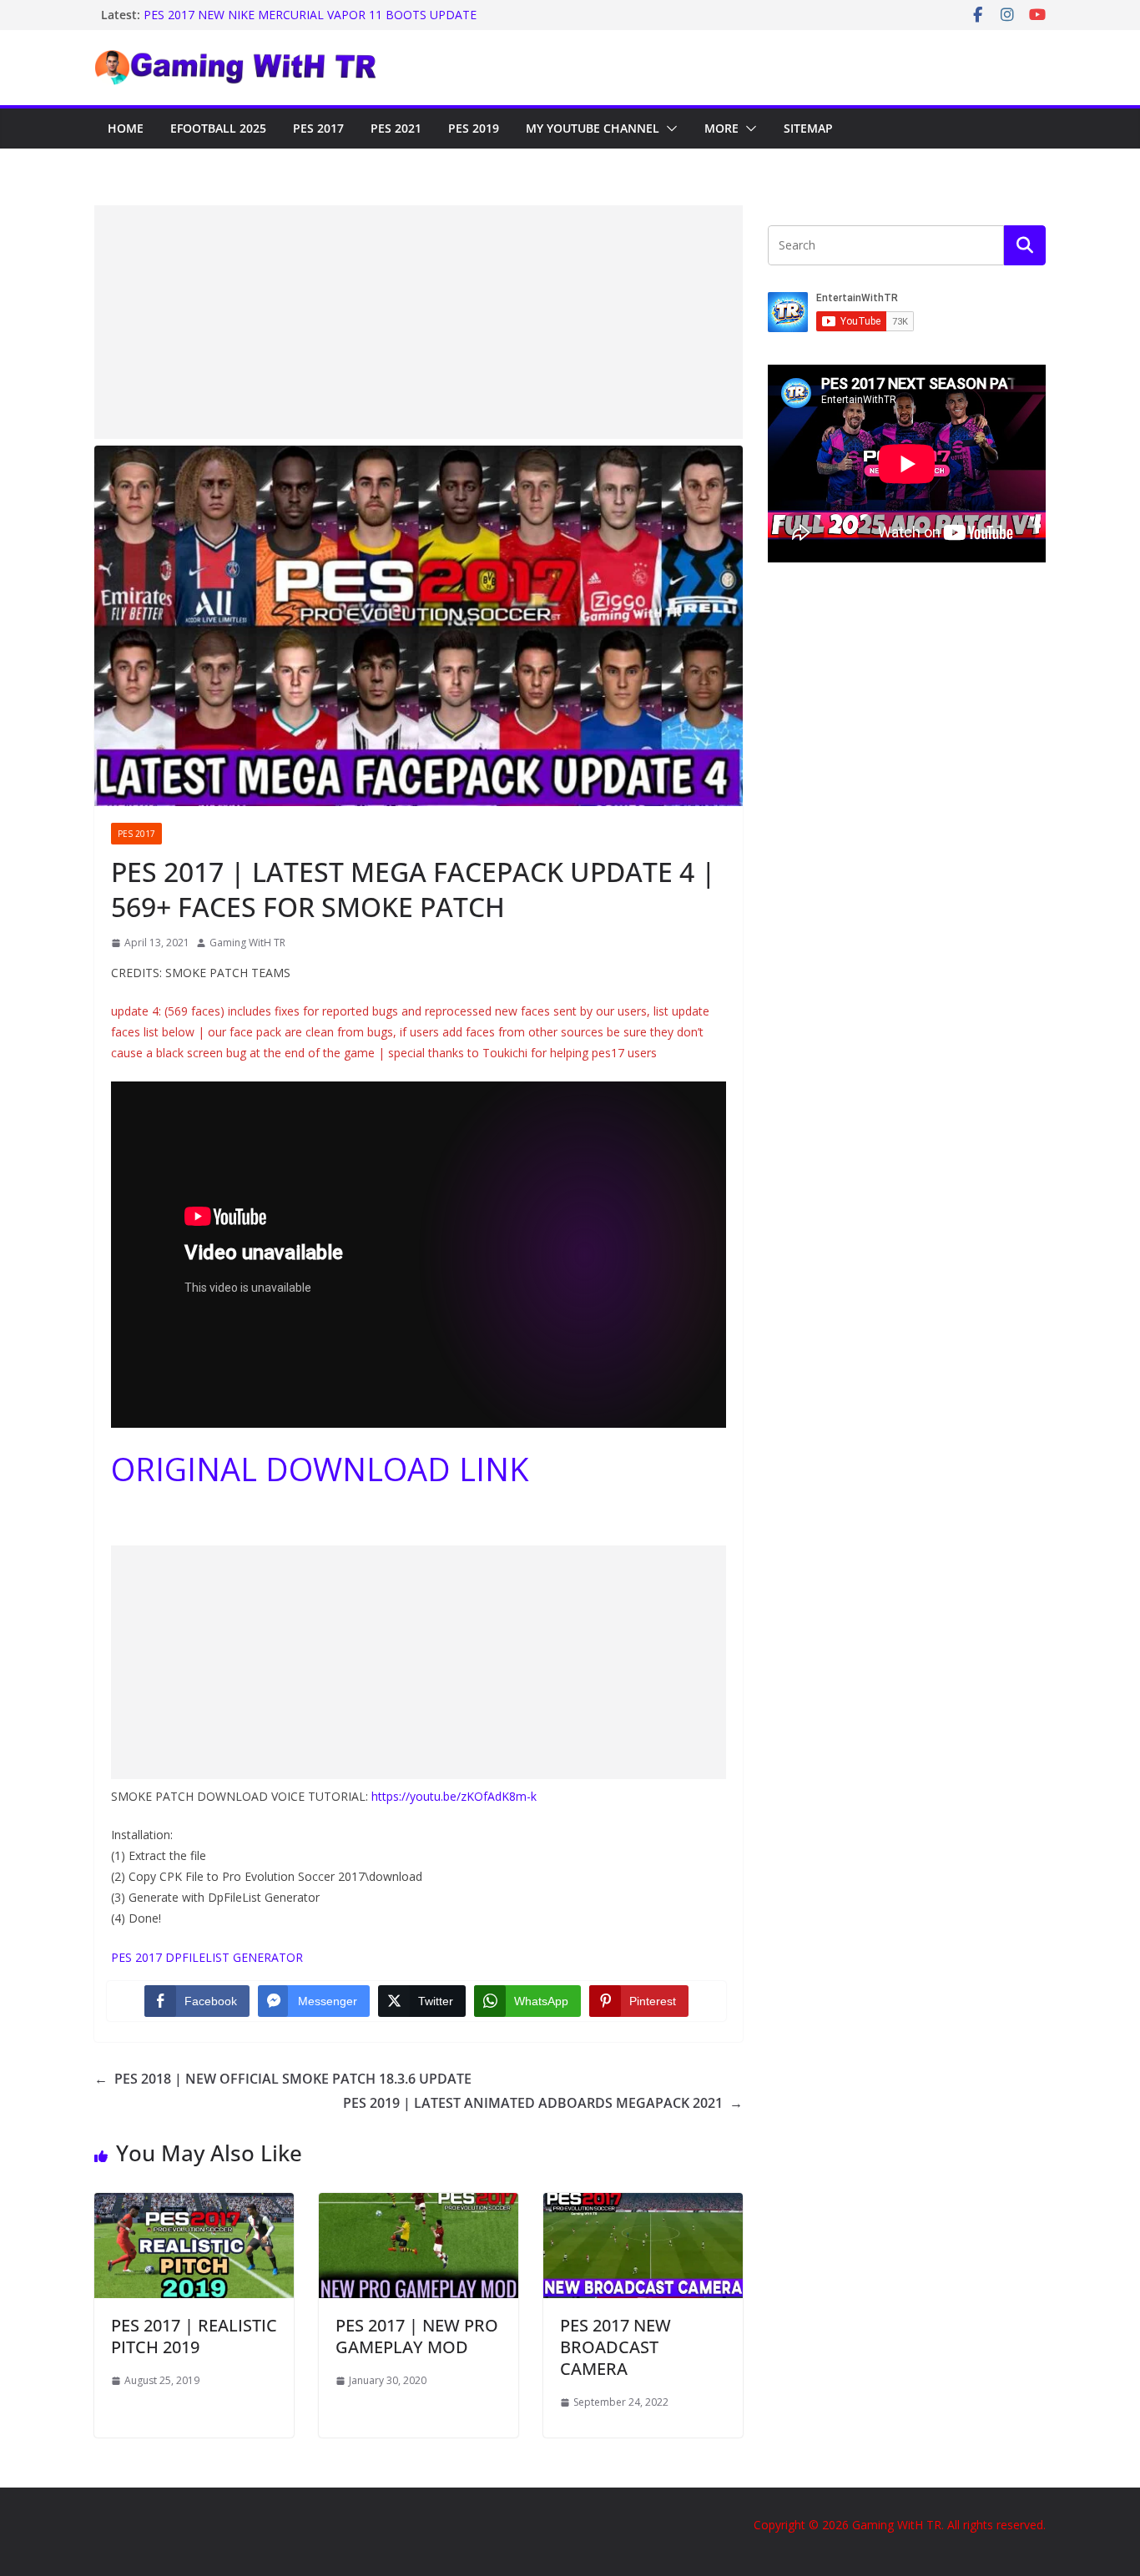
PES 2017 (318, 128)
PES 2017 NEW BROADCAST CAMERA (615, 2347)
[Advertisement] (419, 322)
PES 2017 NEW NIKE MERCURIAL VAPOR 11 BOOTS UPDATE (310, 15)
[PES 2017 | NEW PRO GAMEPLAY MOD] (419, 2205)
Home (126, 128)
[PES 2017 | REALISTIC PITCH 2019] (194, 2205)
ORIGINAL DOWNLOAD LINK (320, 1469)
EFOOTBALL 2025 (218, 128)
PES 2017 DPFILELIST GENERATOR (207, 1957)
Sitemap (808, 128)
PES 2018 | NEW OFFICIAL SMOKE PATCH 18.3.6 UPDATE (283, 2079)
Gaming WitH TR (247, 943)
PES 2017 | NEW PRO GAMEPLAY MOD (417, 2336)
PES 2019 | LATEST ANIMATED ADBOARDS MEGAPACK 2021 (543, 2103)
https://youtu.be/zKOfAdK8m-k (454, 1796)
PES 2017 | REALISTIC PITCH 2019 (194, 2336)
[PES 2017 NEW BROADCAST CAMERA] (643, 2205)
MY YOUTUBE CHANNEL (593, 128)
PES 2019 (474, 128)
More (721, 128)
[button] (668, 129)
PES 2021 (396, 128)
